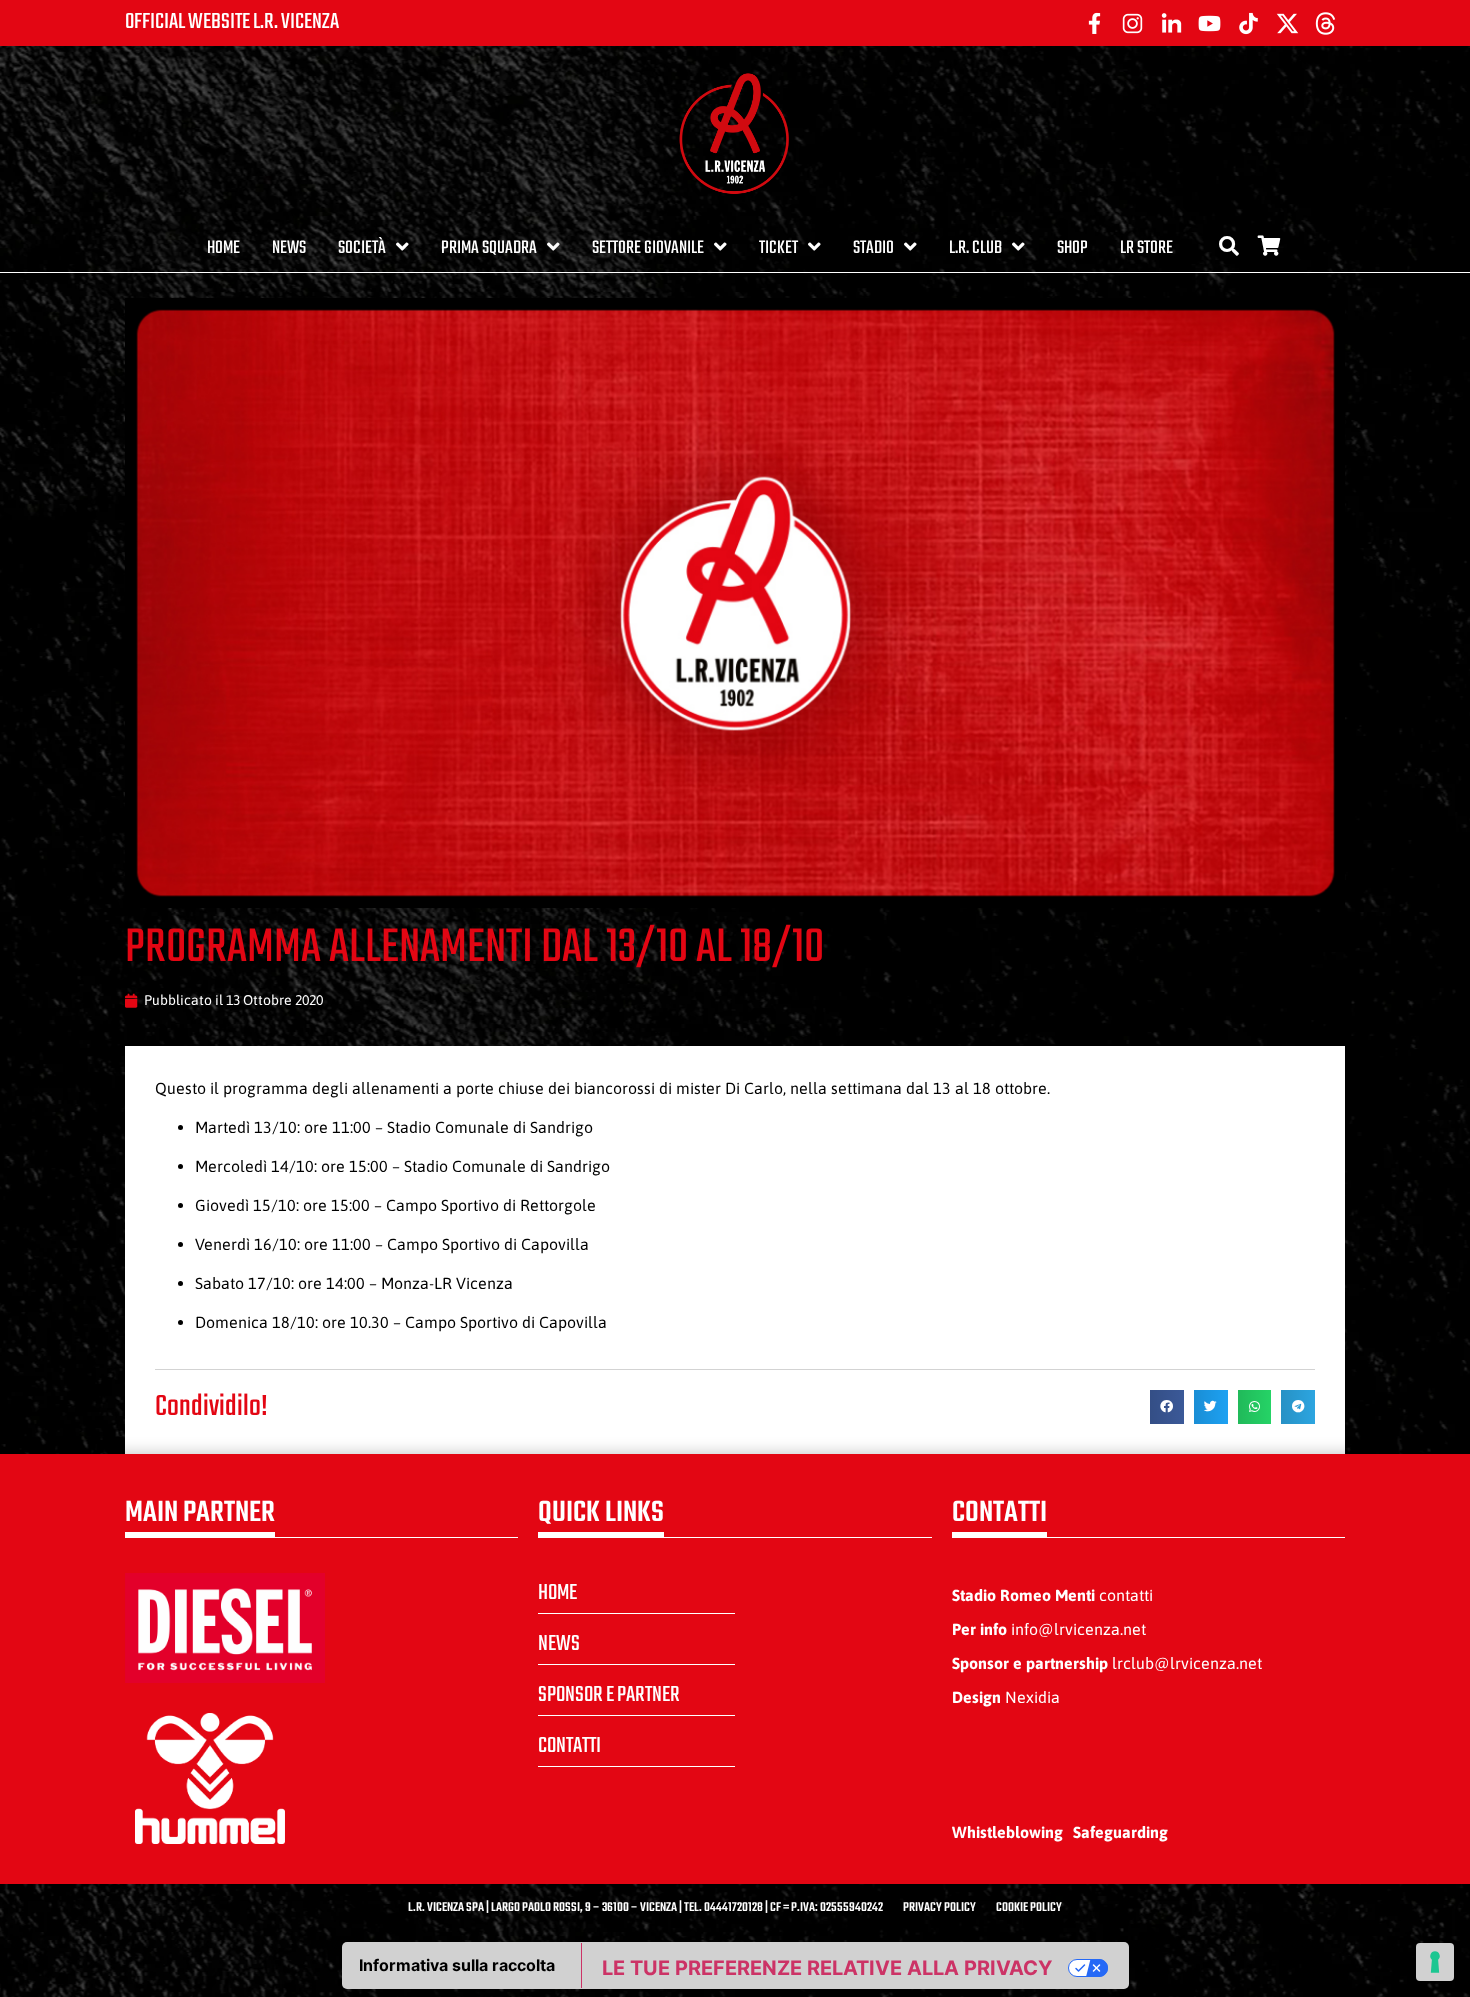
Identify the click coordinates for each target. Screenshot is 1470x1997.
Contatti (569, 1746)
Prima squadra (489, 248)
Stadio (873, 248)
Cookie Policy (1029, 1908)
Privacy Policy (939, 1908)
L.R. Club (975, 248)
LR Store (1146, 248)
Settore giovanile (648, 248)
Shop (1072, 248)
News (289, 248)
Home (223, 248)
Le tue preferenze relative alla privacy (827, 1968)
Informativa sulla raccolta (457, 1965)
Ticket (778, 248)
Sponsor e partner (609, 1695)
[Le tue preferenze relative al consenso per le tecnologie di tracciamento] (1435, 1962)
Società (362, 248)
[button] (1167, 1407)
